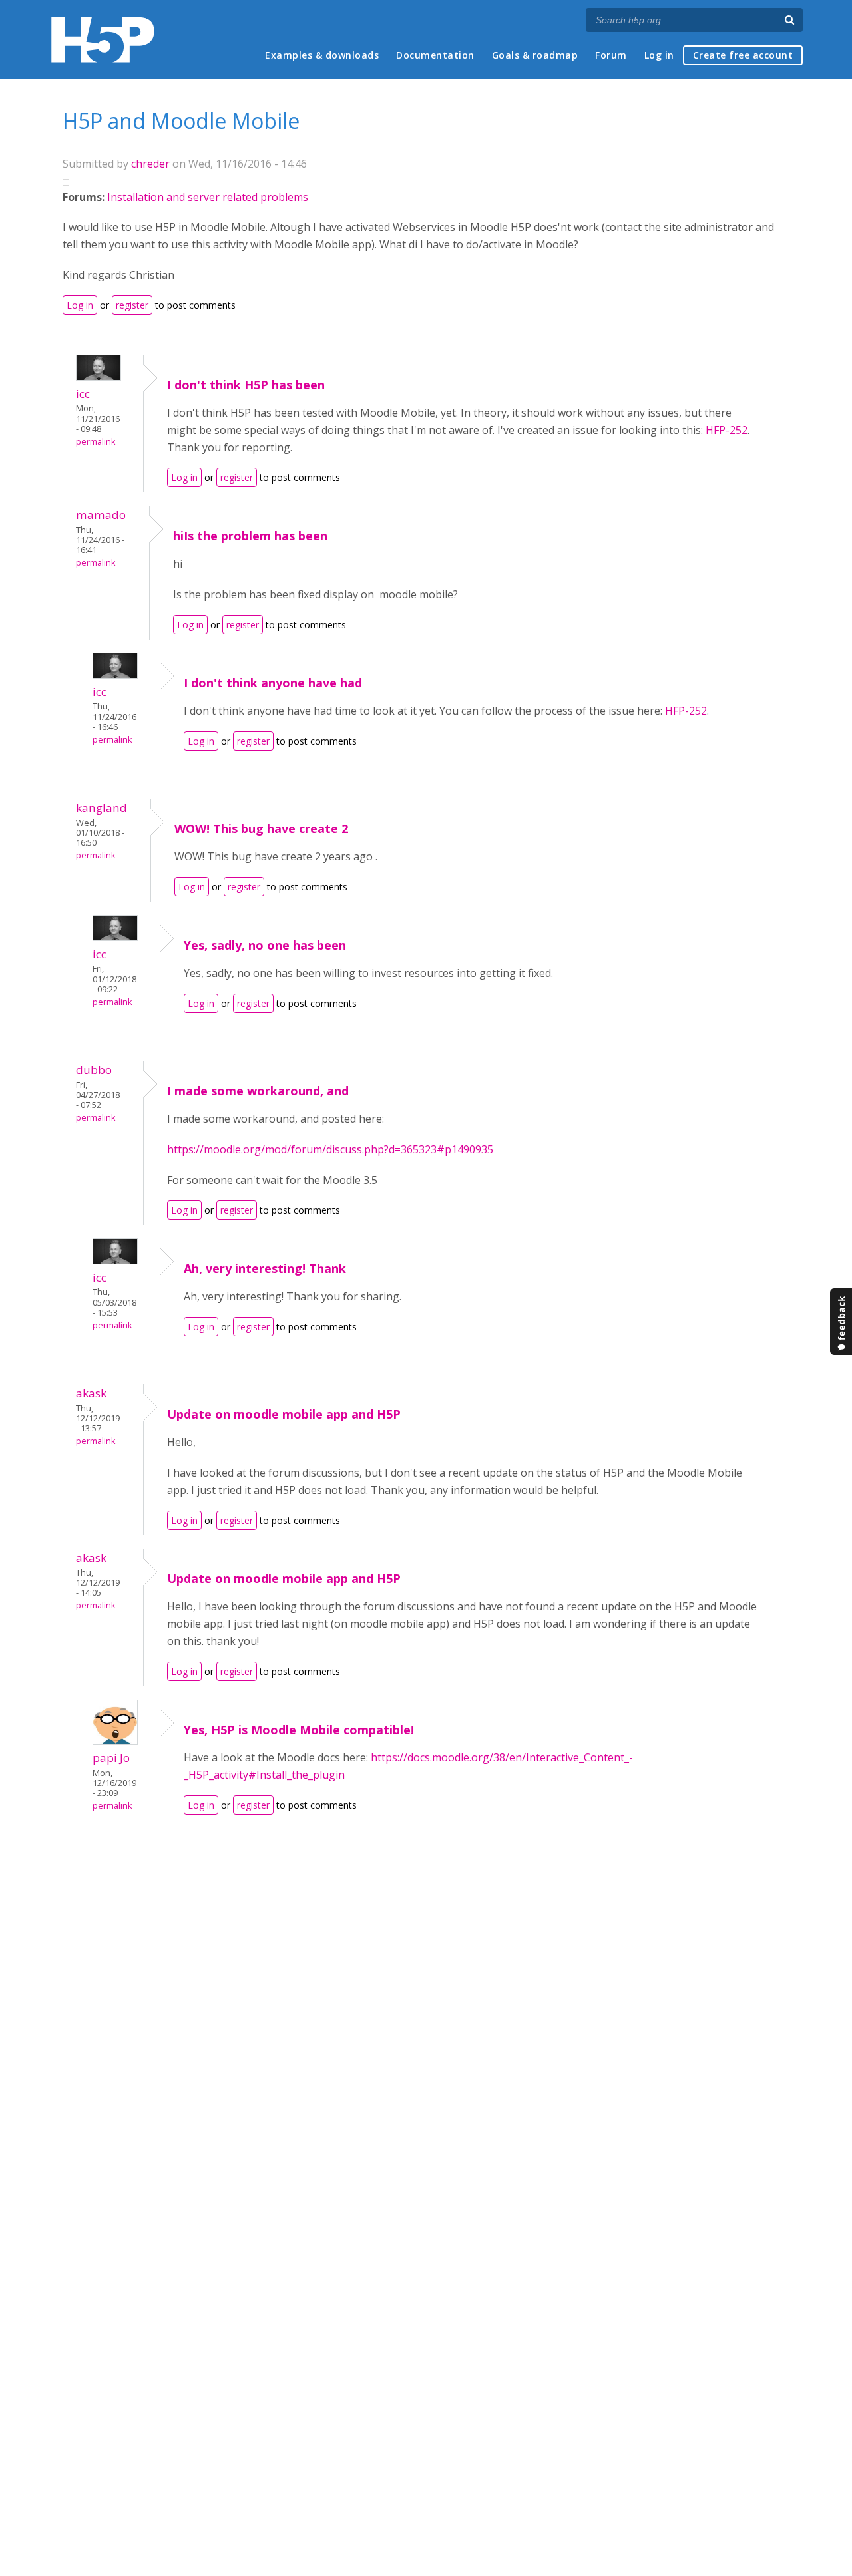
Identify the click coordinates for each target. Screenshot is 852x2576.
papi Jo (111, 1758)
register (132, 305)
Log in (659, 55)
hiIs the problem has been (250, 536)
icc (83, 394)
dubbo (94, 1070)
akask (91, 1393)
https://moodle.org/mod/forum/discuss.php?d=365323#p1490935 (330, 1149)
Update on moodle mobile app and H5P (284, 1414)
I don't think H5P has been (246, 385)
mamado (101, 515)
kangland (102, 808)
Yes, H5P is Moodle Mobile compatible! (299, 1730)
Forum (611, 55)
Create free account (743, 55)
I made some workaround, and (258, 1091)
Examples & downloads (322, 55)
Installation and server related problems (208, 197)
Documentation (435, 55)
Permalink (96, 442)
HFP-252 (727, 430)
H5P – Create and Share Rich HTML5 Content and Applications (103, 40)
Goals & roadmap (535, 55)
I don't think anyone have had (273, 683)
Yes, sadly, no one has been (265, 945)
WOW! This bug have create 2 (261, 828)
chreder (150, 164)
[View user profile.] (99, 377)
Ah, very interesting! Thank (265, 1268)
